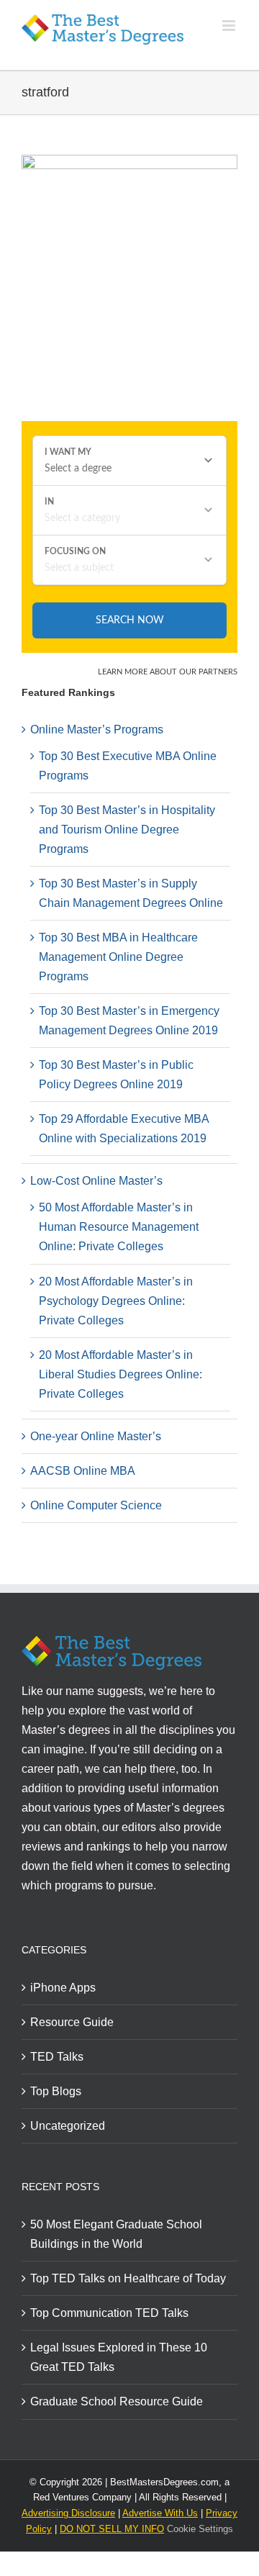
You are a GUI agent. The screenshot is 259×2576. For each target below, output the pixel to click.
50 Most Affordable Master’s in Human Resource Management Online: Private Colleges (119, 1227)
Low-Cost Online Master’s (96, 1181)
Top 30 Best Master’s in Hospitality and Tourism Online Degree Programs (127, 830)
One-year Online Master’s (96, 1436)
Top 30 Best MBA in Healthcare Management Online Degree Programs (118, 957)
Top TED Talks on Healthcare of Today (128, 2278)
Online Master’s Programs (97, 729)
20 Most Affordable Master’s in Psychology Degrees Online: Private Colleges (116, 1301)
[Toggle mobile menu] (230, 26)
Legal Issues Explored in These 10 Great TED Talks (119, 2357)
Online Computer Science (96, 1505)
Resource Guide (72, 2022)
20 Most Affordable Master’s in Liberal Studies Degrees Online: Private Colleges (121, 1374)
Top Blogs (56, 2091)
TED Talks (57, 2057)
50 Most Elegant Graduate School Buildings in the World (116, 2234)
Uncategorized (68, 2126)
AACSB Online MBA (83, 1471)
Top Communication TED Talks (109, 2313)
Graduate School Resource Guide (117, 2401)
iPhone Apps (63, 1988)
